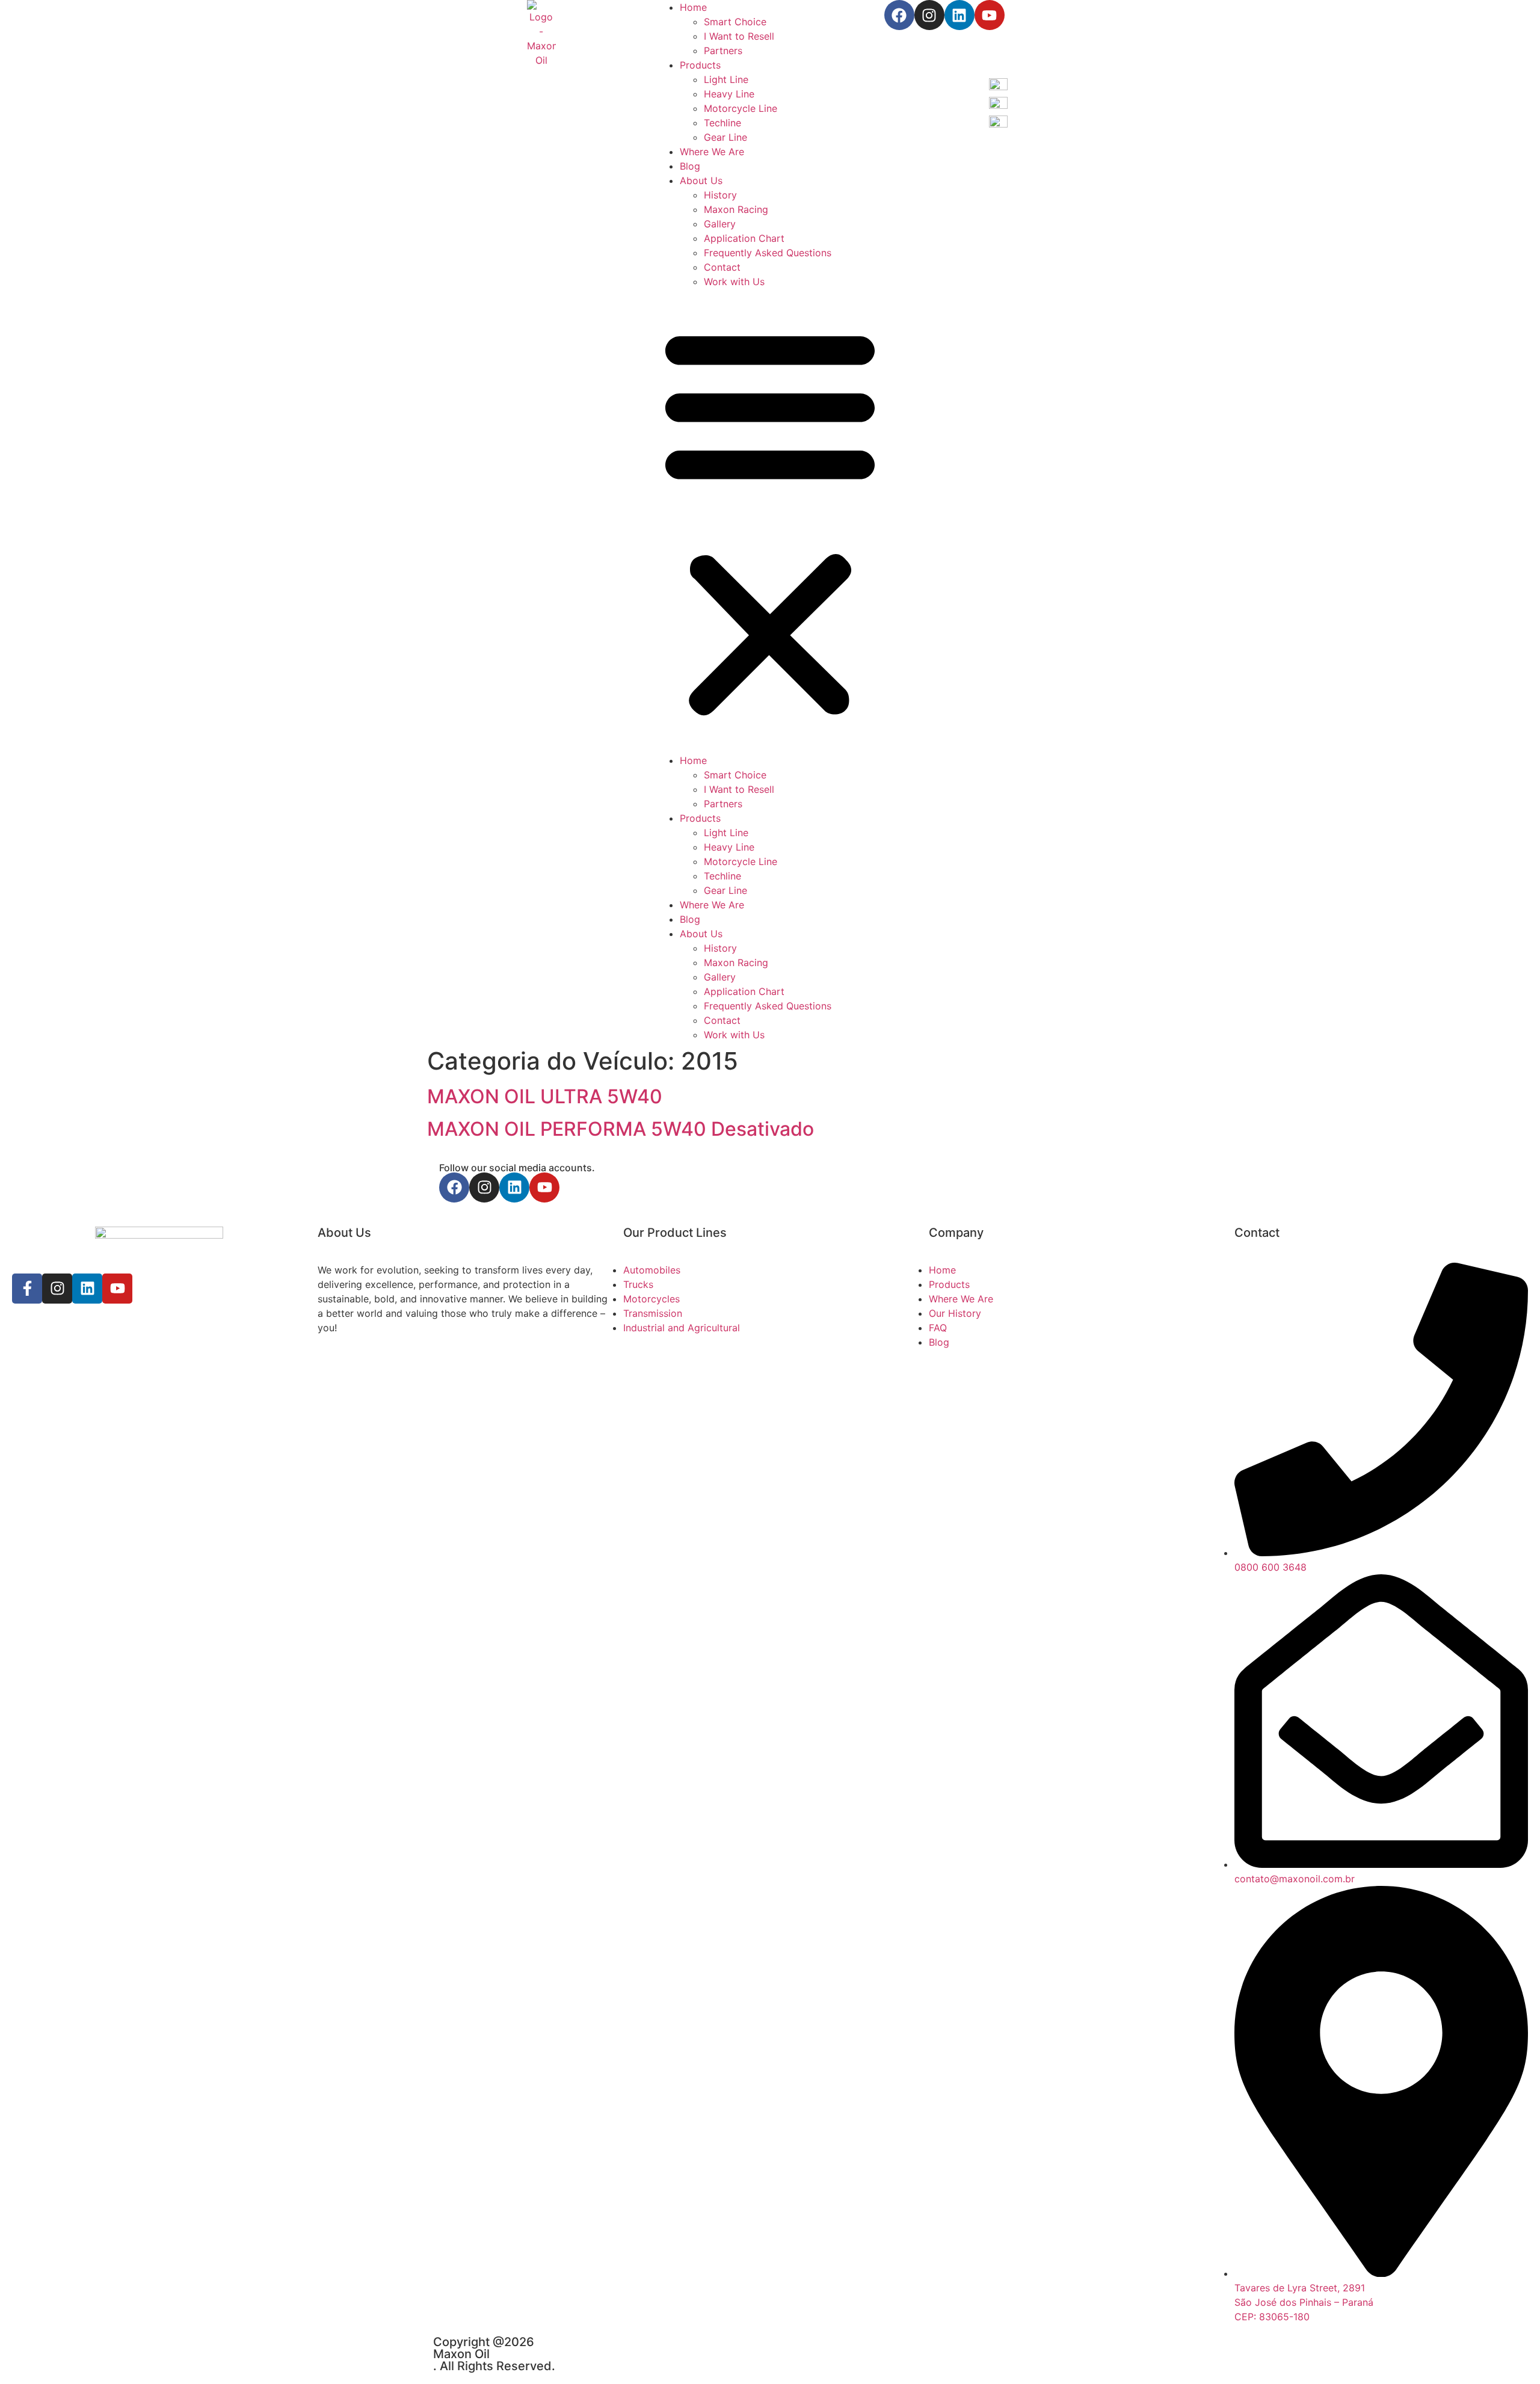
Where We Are (712, 152)
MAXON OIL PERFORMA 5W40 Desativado (621, 1129)
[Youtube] (990, 15)
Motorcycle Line (741, 108)
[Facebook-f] (27, 1289)
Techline (722, 123)
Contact (722, 267)
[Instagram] (929, 15)
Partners (723, 51)
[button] (770, 521)
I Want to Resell (739, 36)
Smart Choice (735, 22)
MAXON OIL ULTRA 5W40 (545, 1096)
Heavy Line (729, 94)
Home (693, 7)
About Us (701, 180)
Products (700, 65)
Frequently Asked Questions (768, 253)
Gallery (720, 224)
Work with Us (734, 282)
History (720, 195)
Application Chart (744, 238)
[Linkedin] (959, 15)
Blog (690, 166)
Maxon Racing (736, 209)
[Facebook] (899, 15)
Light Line (726, 79)
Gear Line (725, 137)
